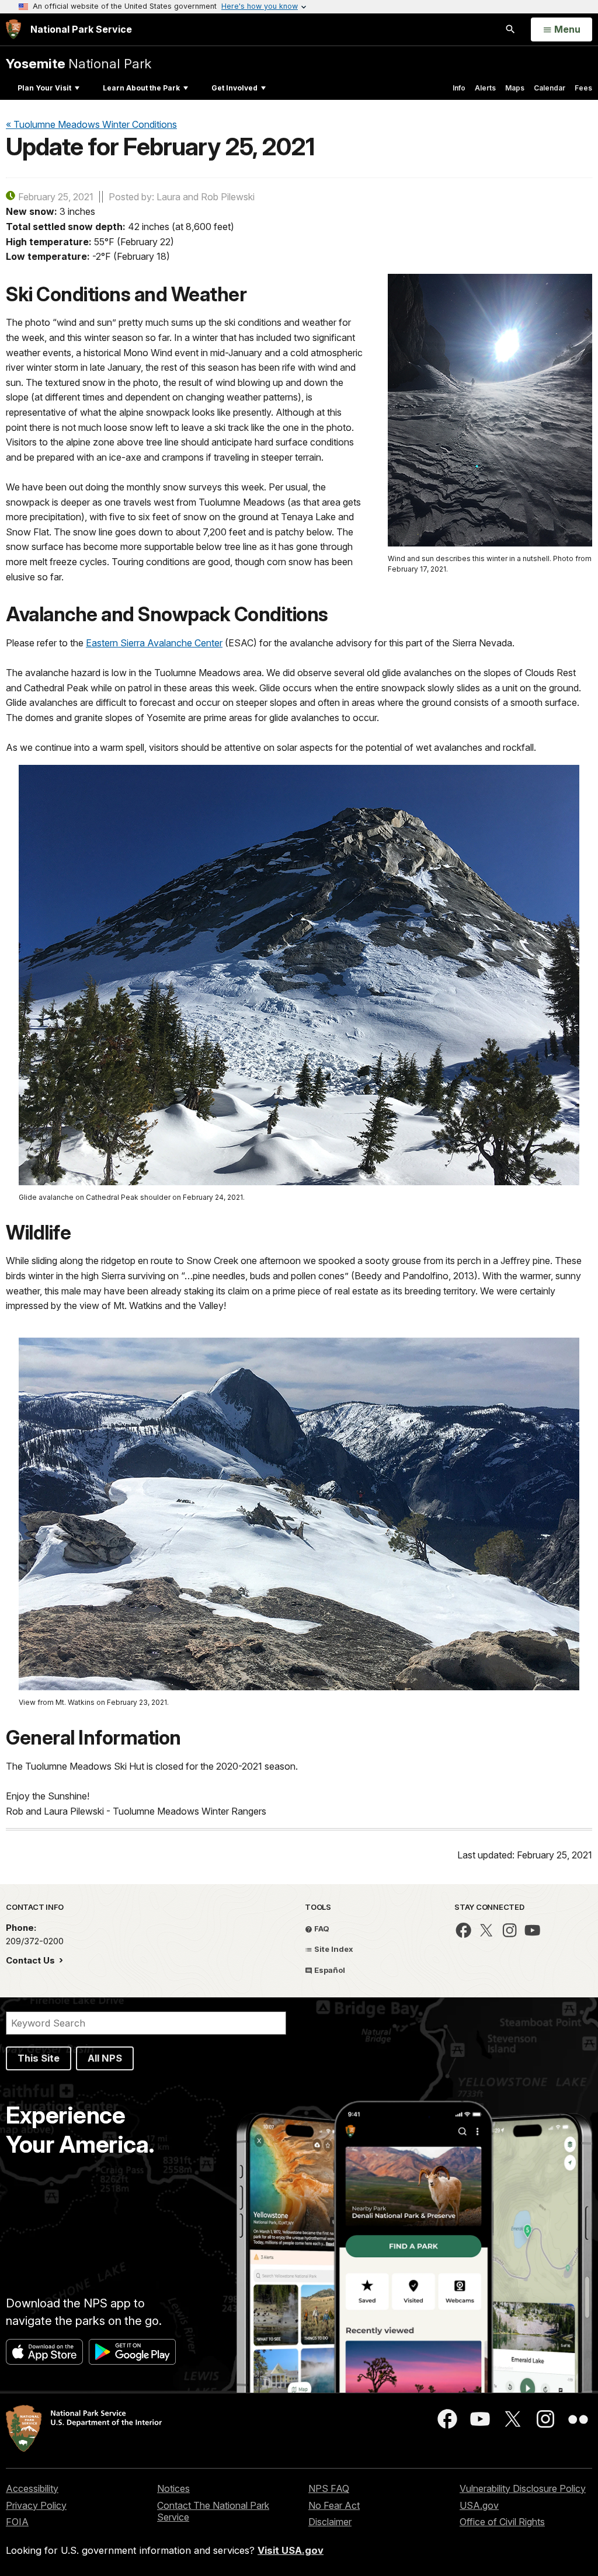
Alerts (485, 88)
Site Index (333, 1949)
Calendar (550, 88)
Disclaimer (330, 2522)
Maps (515, 88)
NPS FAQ (329, 2488)
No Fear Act (334, 2505)
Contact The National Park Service (213, 2511)
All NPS (105, 2058)
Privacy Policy (36, 2505)
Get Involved (234, 88)
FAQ (321, 1928)
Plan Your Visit (44, 88)
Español (329, 1970)
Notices (173, 2488)
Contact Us (32, 1960)
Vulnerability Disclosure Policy (523, 2488)
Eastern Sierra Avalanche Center (154, 643)
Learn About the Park (141, 88)
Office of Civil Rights (502, 2522)
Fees (583, 88)
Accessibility (32, 2488)
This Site (39, 2058)
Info (459, 88)
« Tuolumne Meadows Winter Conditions (91, 124)
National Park (79, 63)
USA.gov (479, 2505)
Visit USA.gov (291, 2550)
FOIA (17, 2522)
